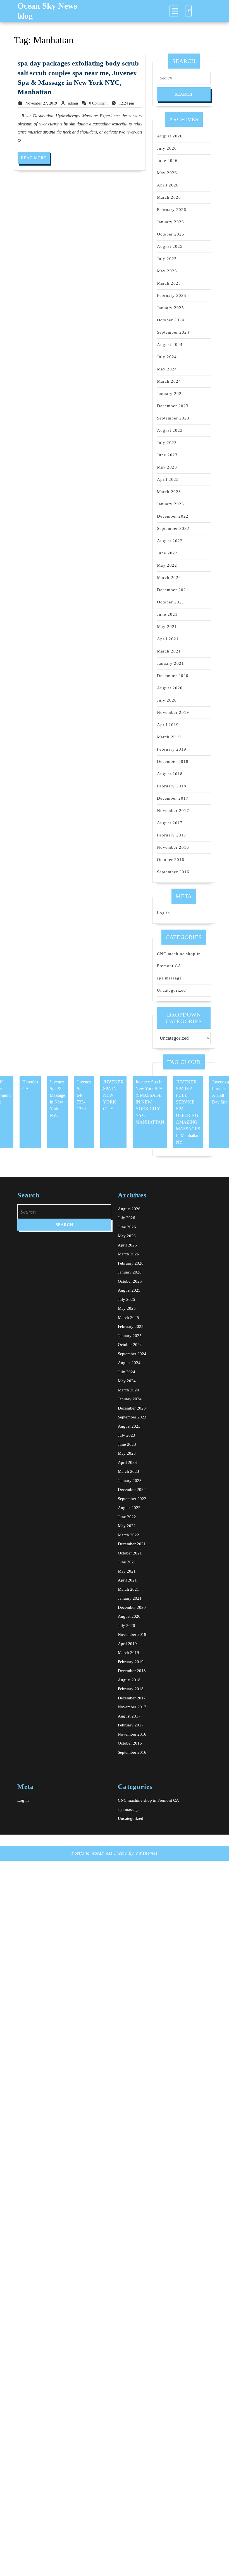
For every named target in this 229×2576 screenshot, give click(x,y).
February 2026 (172, 210)
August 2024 (170, 345)
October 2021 (171, 602)
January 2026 (170, 222)
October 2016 (171, 860)
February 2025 (172, 295)
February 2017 (172, 835)
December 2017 (173, 798)
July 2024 (167, 357)
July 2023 (167, 443)
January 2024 (170, 394)
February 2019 (172, 749)
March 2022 (169, 578)
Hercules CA (30, 1085)
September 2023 (173, 418)
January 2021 (170, 663)
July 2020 (167, 700)
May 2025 (167, 271)
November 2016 (173, 847)
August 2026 (170, 136)
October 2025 (171, 234)
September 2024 (173, 332)
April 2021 (168, 639)
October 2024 (171, 320)
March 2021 (169, 651)
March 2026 (169, 197)
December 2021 (173, 590)
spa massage (169, 978)
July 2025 (167, 259)
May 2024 (167, 369)
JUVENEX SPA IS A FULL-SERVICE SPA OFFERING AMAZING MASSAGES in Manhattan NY (188, 1112)
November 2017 (173, 811)
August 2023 (170, 430)
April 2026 (168, 185)
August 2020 (170, 688)
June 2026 (167, 161)
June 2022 (167, 553)
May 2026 (167, 173)
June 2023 (167, 455)
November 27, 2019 (41, 103)
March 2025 (169, 283)
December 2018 (173, 761)
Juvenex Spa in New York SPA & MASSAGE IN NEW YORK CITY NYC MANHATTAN (150, 1102)
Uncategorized (171, 990)
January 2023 (170, 504)
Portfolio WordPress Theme (99, 1853)
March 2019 (169, 737)
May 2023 (167, 467)
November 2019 (173, 712)
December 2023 (173, 406)
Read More (35, 160)
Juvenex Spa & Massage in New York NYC (57, 1099)
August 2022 (170, 541)
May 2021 (167, 627)
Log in (164, 913)
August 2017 (170, 823)
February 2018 (172, 786)
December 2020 (173, 676)
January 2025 (170, 308)
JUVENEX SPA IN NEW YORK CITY (113, 1095)
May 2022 (167, 565)
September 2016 (173, 872)
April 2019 (168, 725)
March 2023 (169, 492)
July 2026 (167, 148)
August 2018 (170, 774)
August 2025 (170, 246)
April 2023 (168, 479)
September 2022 (173, 528)
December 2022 (173, 516)
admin (73, 103)
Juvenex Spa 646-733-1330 (84, 1095)
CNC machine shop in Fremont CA (148, 1800)
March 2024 (169, 381)
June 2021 (167, 614)
